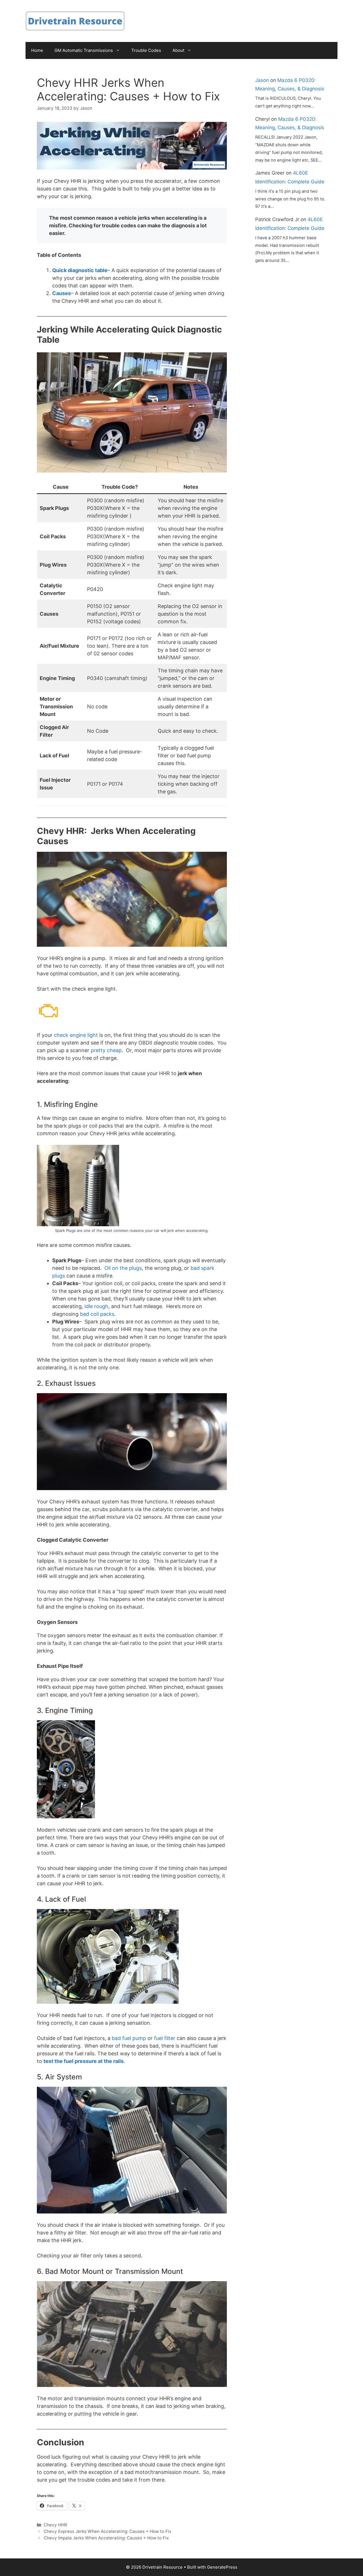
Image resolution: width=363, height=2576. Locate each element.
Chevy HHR (55, 2525)
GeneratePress (222, 2567)
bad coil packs (97, 1314)
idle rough (96, 1306)
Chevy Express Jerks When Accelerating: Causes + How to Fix (107, 2531)
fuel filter (165, 2038)
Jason (262, 80)
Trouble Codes (146, 50)
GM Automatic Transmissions (84, 50)
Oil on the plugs (123, 1268)
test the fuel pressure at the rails (84, 2061)
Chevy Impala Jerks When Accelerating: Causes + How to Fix (106, 2538)
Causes (62, 293)
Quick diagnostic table (80, 270)
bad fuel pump (129, 2038)
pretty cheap (106, 1050)
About (178, 50)
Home (37, 50)
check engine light (76, 1035)
